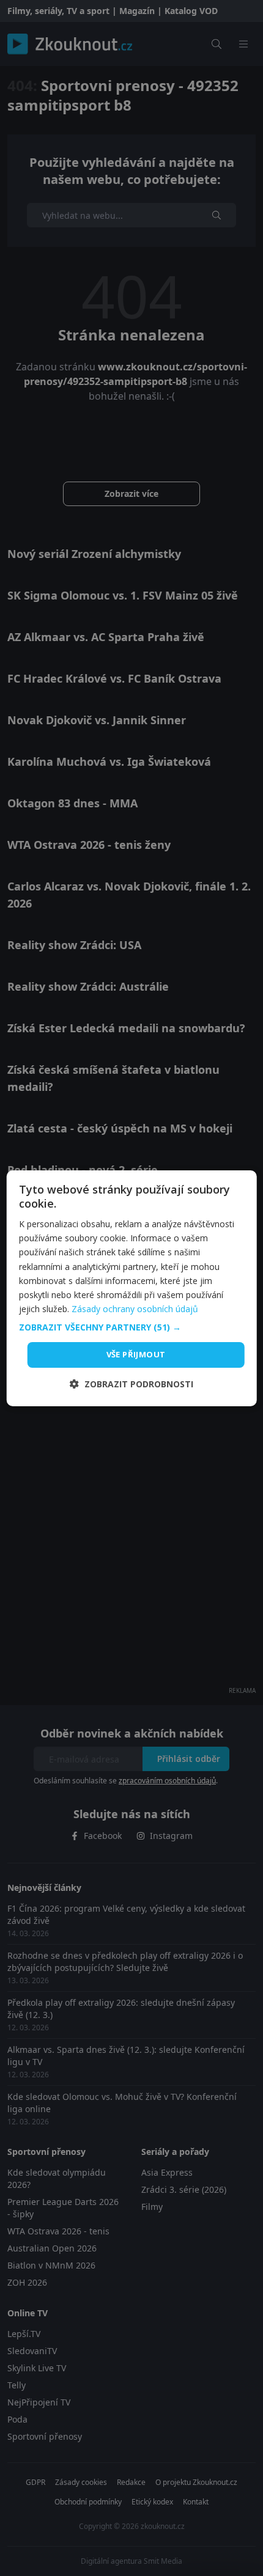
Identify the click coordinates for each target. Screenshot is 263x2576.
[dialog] (132, 1288)
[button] (132, 1327)
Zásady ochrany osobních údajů (135, 1309)
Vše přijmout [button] (136, 1354)
